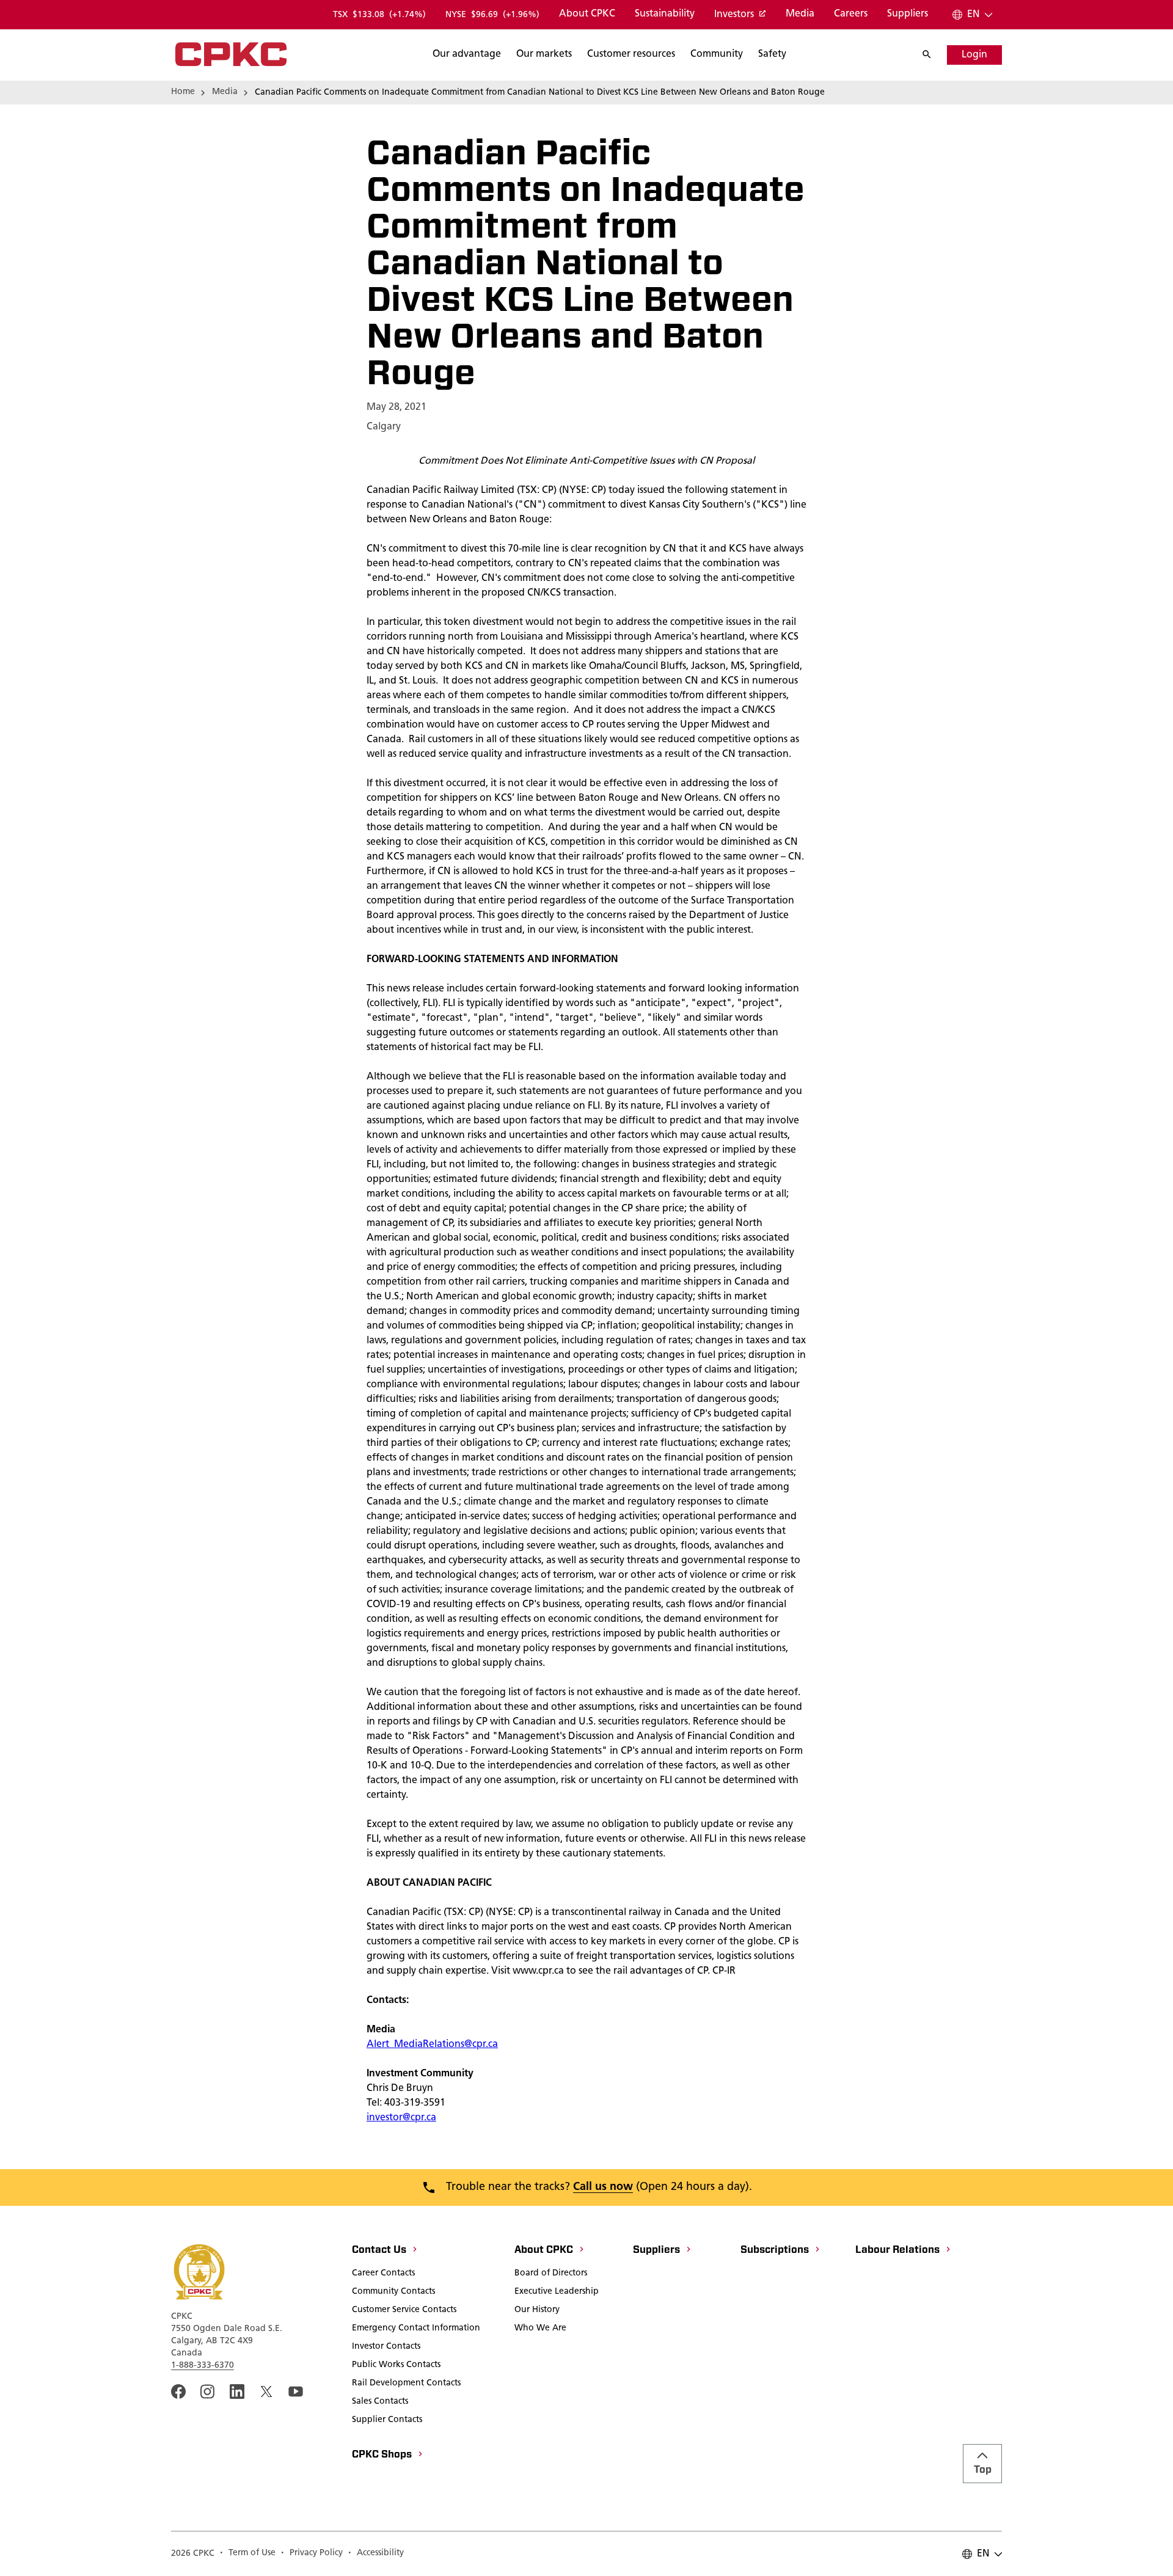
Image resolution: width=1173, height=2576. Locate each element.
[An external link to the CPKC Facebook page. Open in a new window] (178, 2392)
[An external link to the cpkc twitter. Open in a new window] (266, 2392)
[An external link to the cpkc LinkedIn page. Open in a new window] (237, 2392)
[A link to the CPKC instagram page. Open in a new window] (208, 2392)
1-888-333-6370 (203, 2366)
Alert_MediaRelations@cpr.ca (432, 2045)
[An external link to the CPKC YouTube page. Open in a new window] (296, 2392)
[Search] (933, 55)
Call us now (603, 2187)
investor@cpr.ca (401, 2118)
